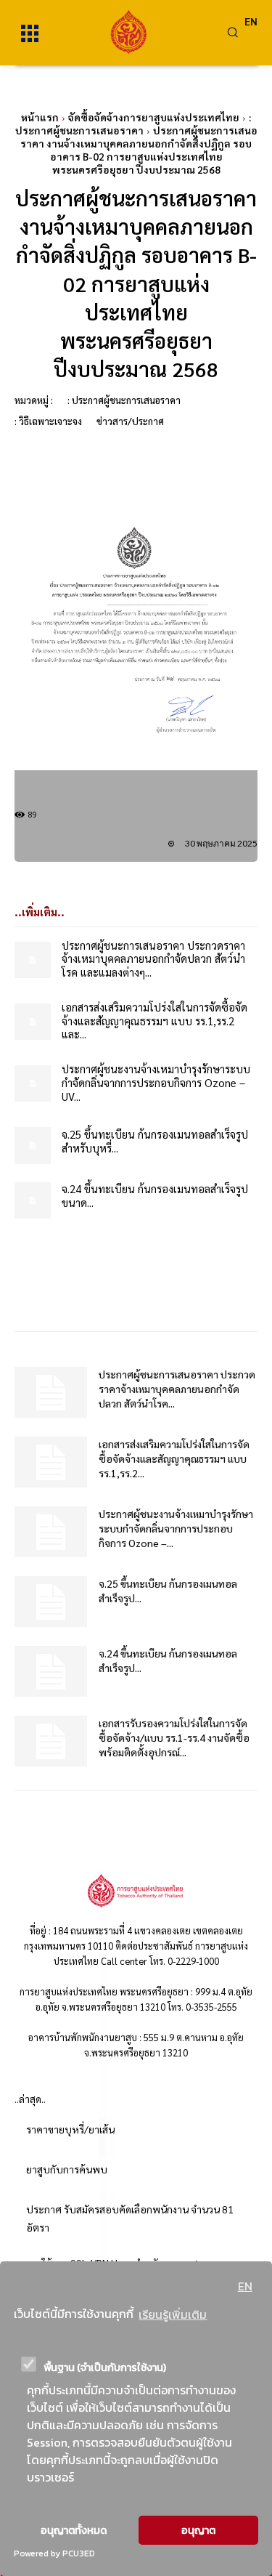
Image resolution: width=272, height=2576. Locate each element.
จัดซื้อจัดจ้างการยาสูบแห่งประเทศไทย (154, 117)
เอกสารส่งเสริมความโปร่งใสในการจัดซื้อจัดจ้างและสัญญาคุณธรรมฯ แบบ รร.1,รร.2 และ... (154, 1021)
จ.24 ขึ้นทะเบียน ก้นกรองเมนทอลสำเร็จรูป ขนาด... (155, 1195)
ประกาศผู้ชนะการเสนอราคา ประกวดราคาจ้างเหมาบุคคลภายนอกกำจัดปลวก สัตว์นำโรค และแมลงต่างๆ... (153, 959)
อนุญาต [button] (198, 2530)
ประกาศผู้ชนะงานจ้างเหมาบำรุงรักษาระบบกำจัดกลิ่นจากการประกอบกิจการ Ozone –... (176, 1528)
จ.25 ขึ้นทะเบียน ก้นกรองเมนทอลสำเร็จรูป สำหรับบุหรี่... (155, 1141)
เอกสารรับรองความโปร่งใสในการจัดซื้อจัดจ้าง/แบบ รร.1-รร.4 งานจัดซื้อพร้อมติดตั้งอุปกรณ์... (174, 1737)
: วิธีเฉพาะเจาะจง (48, 421)
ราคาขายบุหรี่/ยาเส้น (70, 2129)
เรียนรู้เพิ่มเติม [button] (173, 2314)
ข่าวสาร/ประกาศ (130, 421)
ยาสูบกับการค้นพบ (67, 2169)
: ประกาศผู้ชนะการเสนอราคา (133, 124)
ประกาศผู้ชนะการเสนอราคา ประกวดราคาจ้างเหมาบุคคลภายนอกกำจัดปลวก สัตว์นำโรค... (177, 1389)
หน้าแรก (40, 117)
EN (245, 2286)
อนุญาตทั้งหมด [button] (74, 2530)
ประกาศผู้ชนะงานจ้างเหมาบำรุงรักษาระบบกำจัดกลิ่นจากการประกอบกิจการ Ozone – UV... (156, 1082)
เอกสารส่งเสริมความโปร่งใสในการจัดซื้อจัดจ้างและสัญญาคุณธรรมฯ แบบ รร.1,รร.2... (174, 1458)
